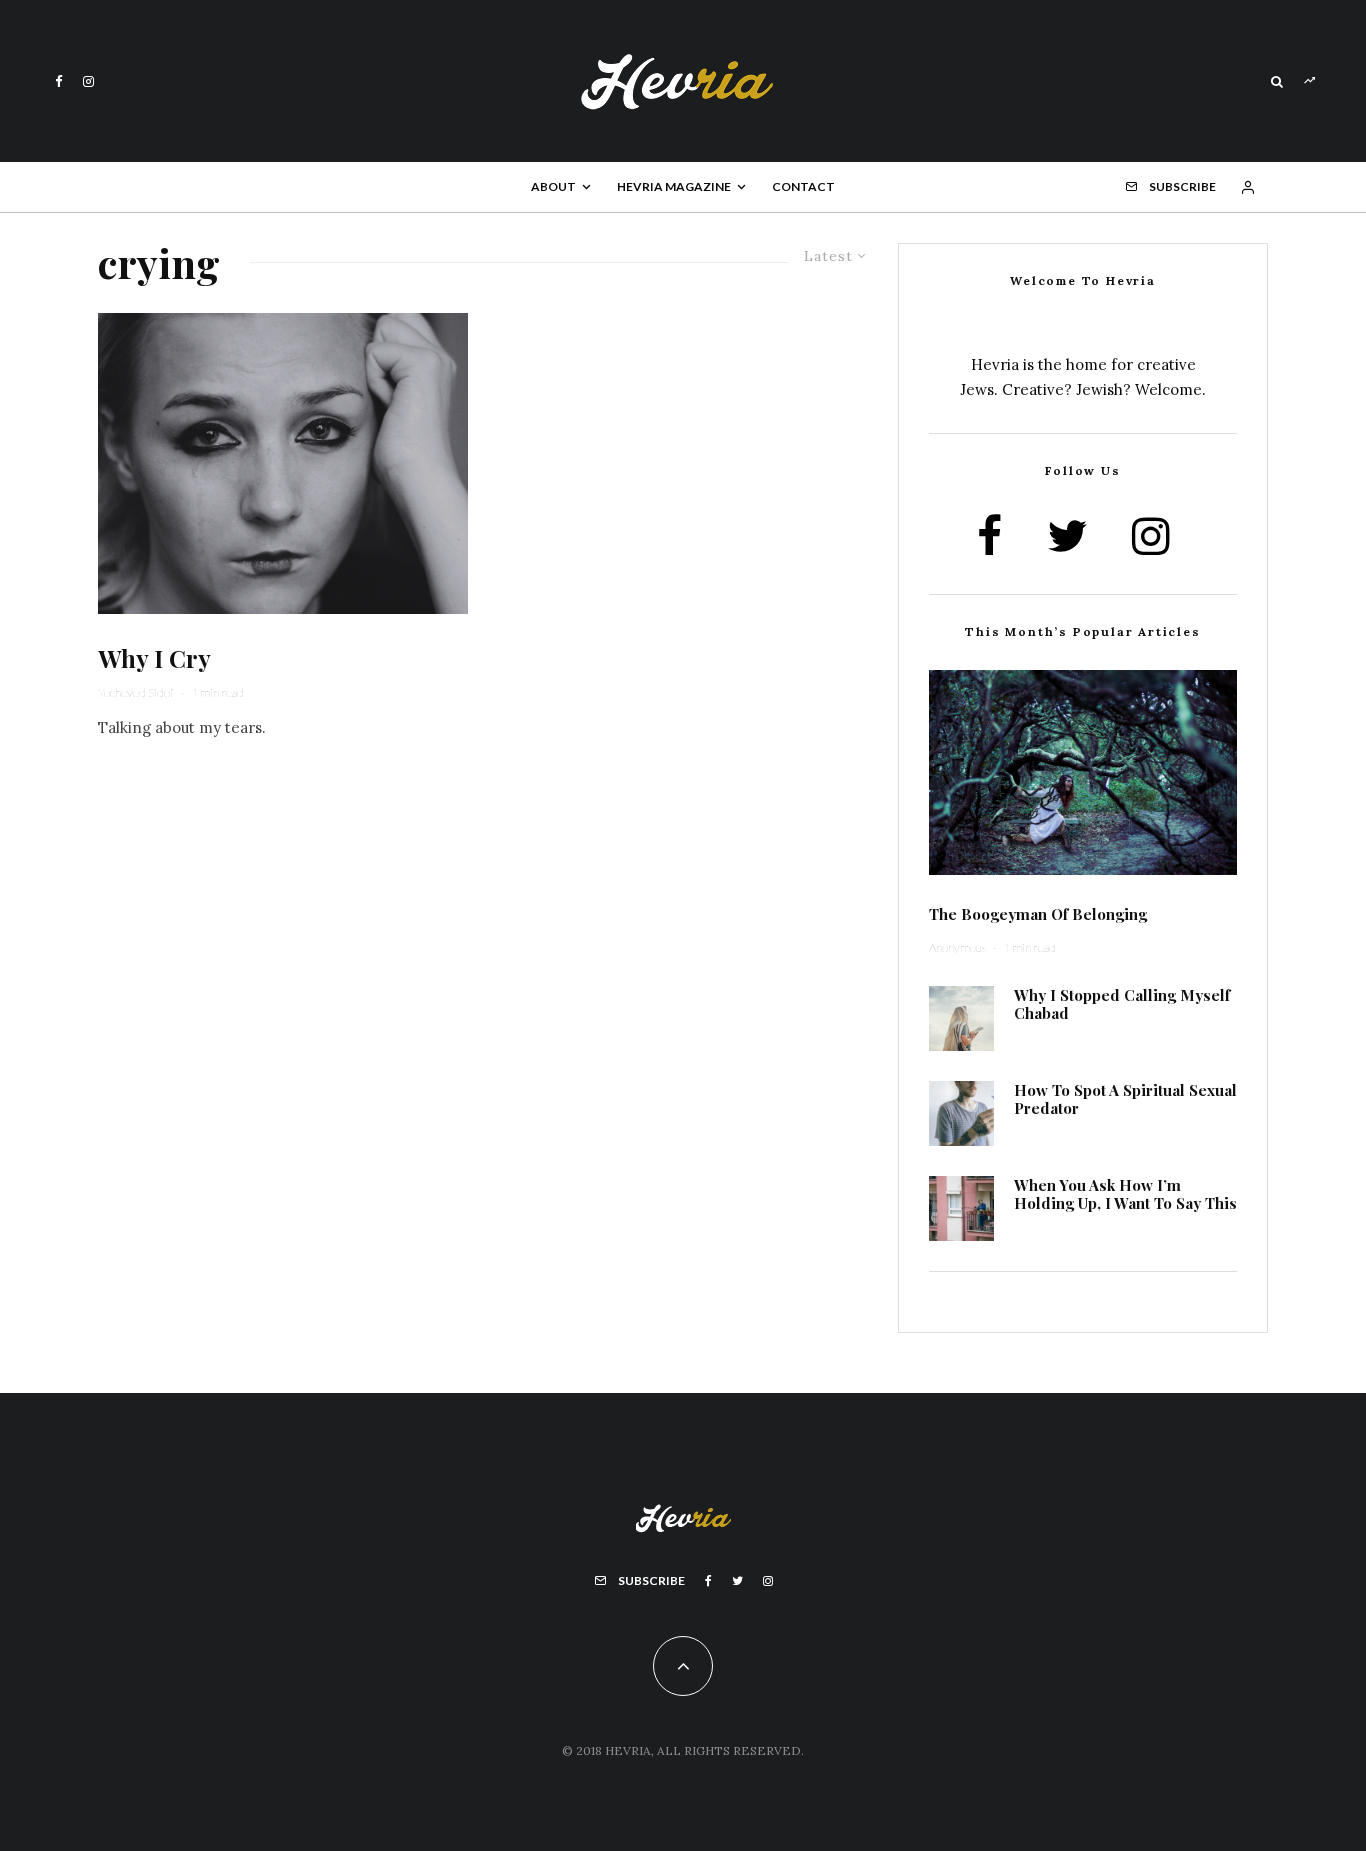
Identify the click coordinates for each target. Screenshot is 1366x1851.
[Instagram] (88, 81)
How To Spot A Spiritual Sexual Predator (1125, 1099)
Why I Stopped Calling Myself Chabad (1122, 1004)
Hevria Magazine (674, 186)
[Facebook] (59, 81)
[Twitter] (737, 1581)
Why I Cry (154, 658)
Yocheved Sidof (136, 692)
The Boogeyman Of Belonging (1038, 914)
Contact (803, 186)
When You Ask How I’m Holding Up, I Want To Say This (1125, 1194)
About (553, 186)
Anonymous (957, 947)
